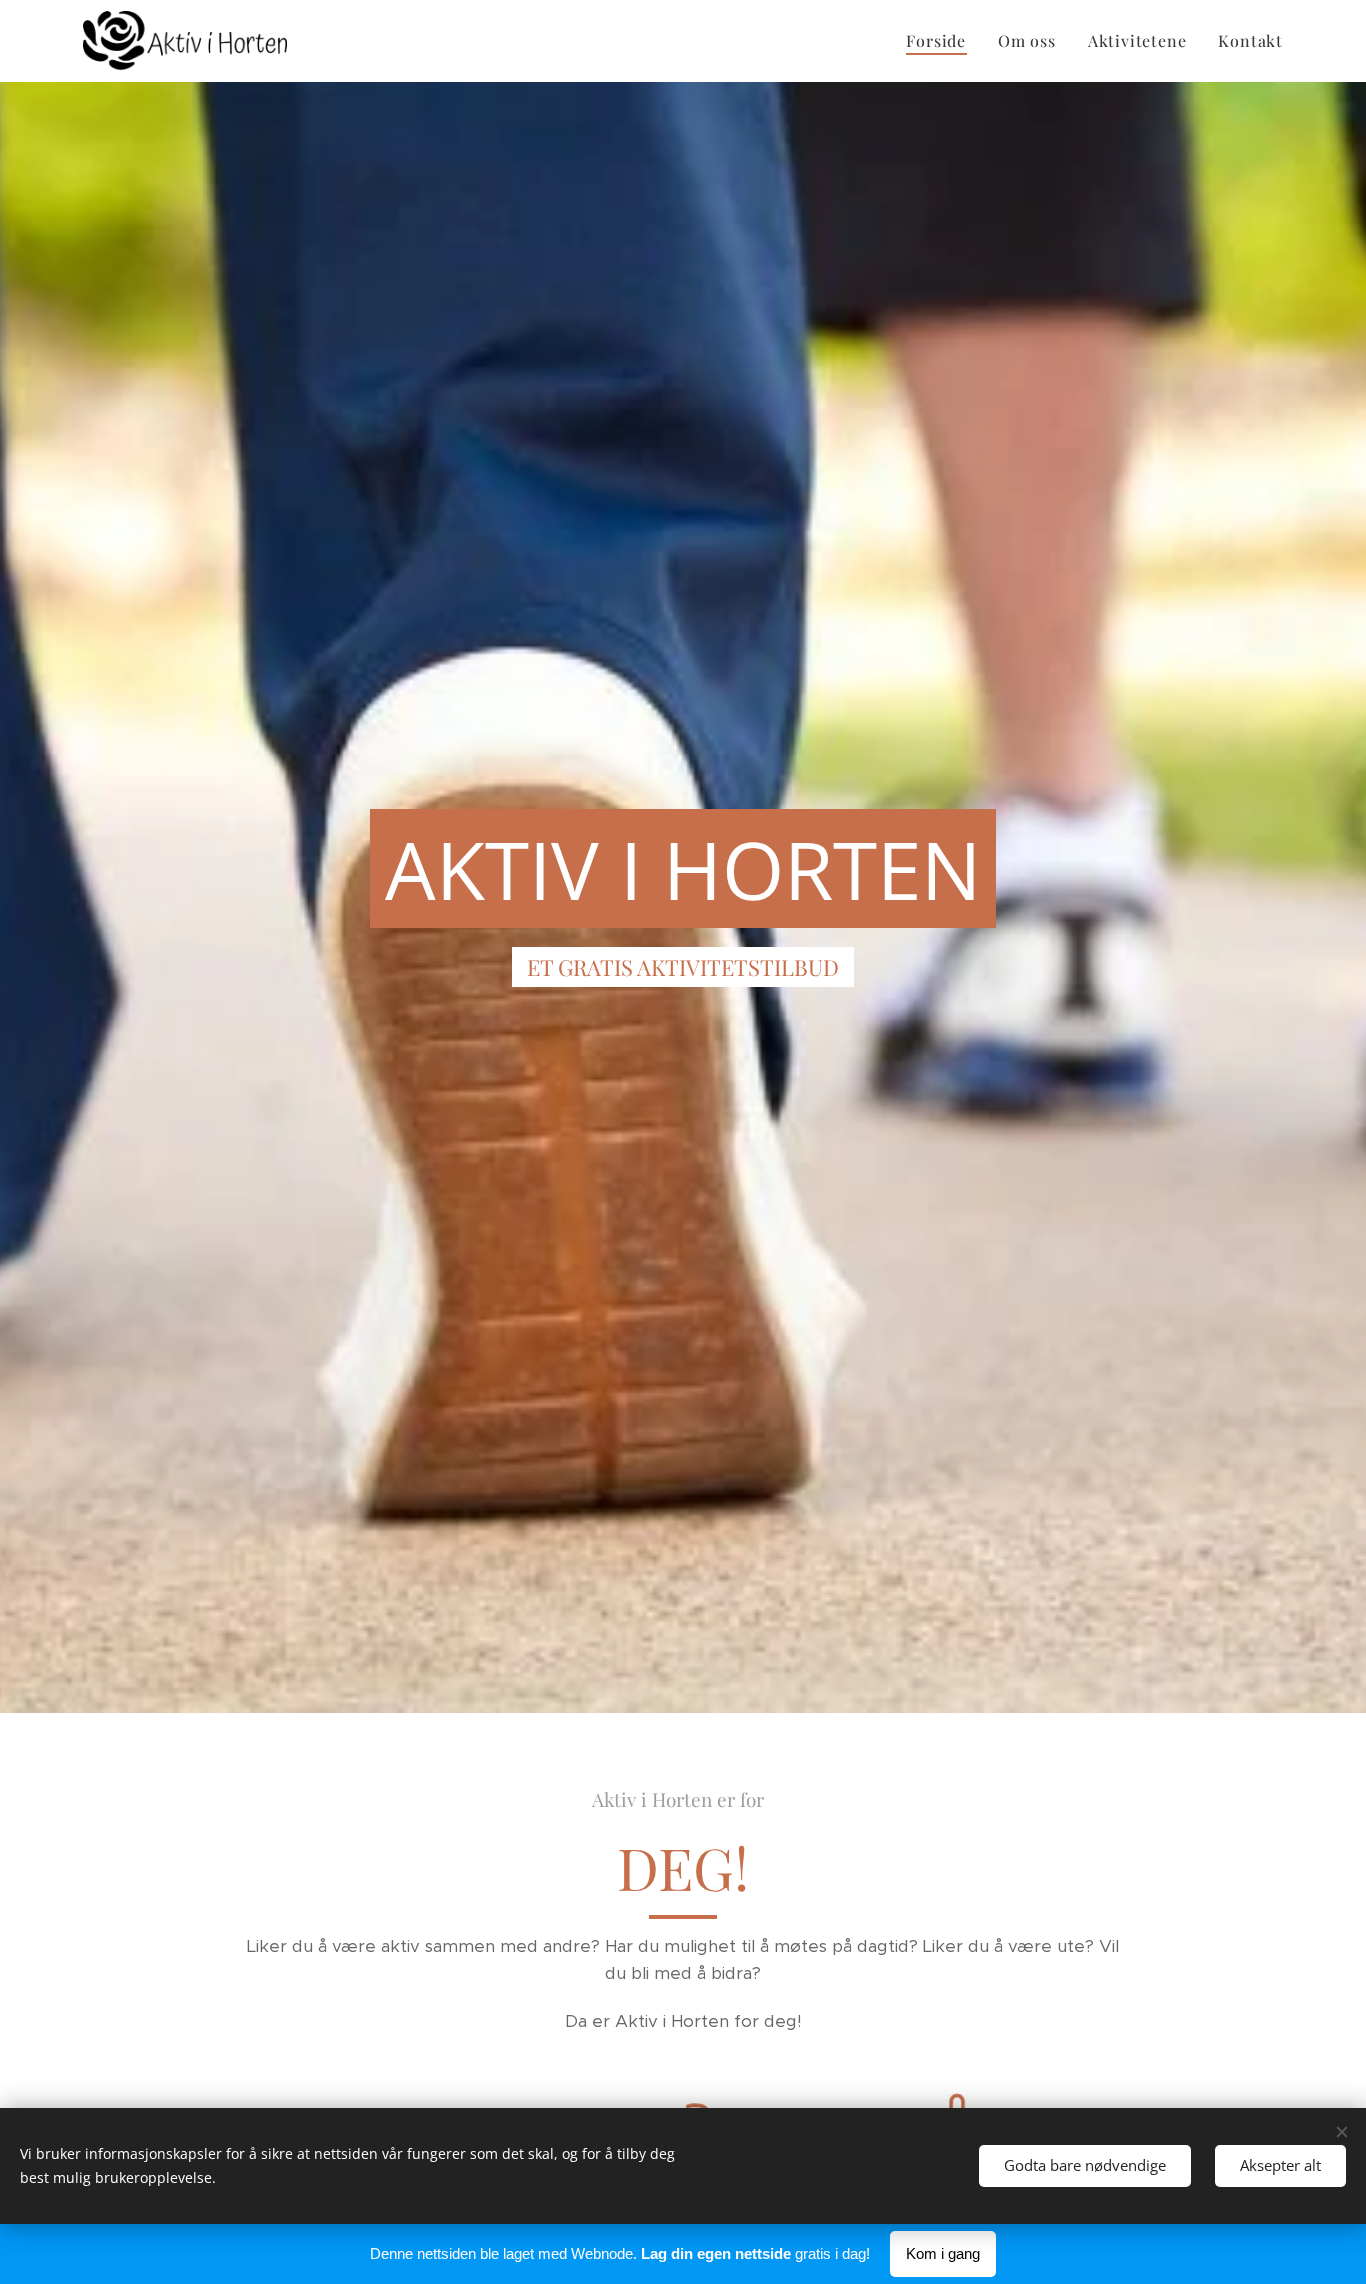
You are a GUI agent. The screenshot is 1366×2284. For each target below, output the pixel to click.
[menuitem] (941, 41)
